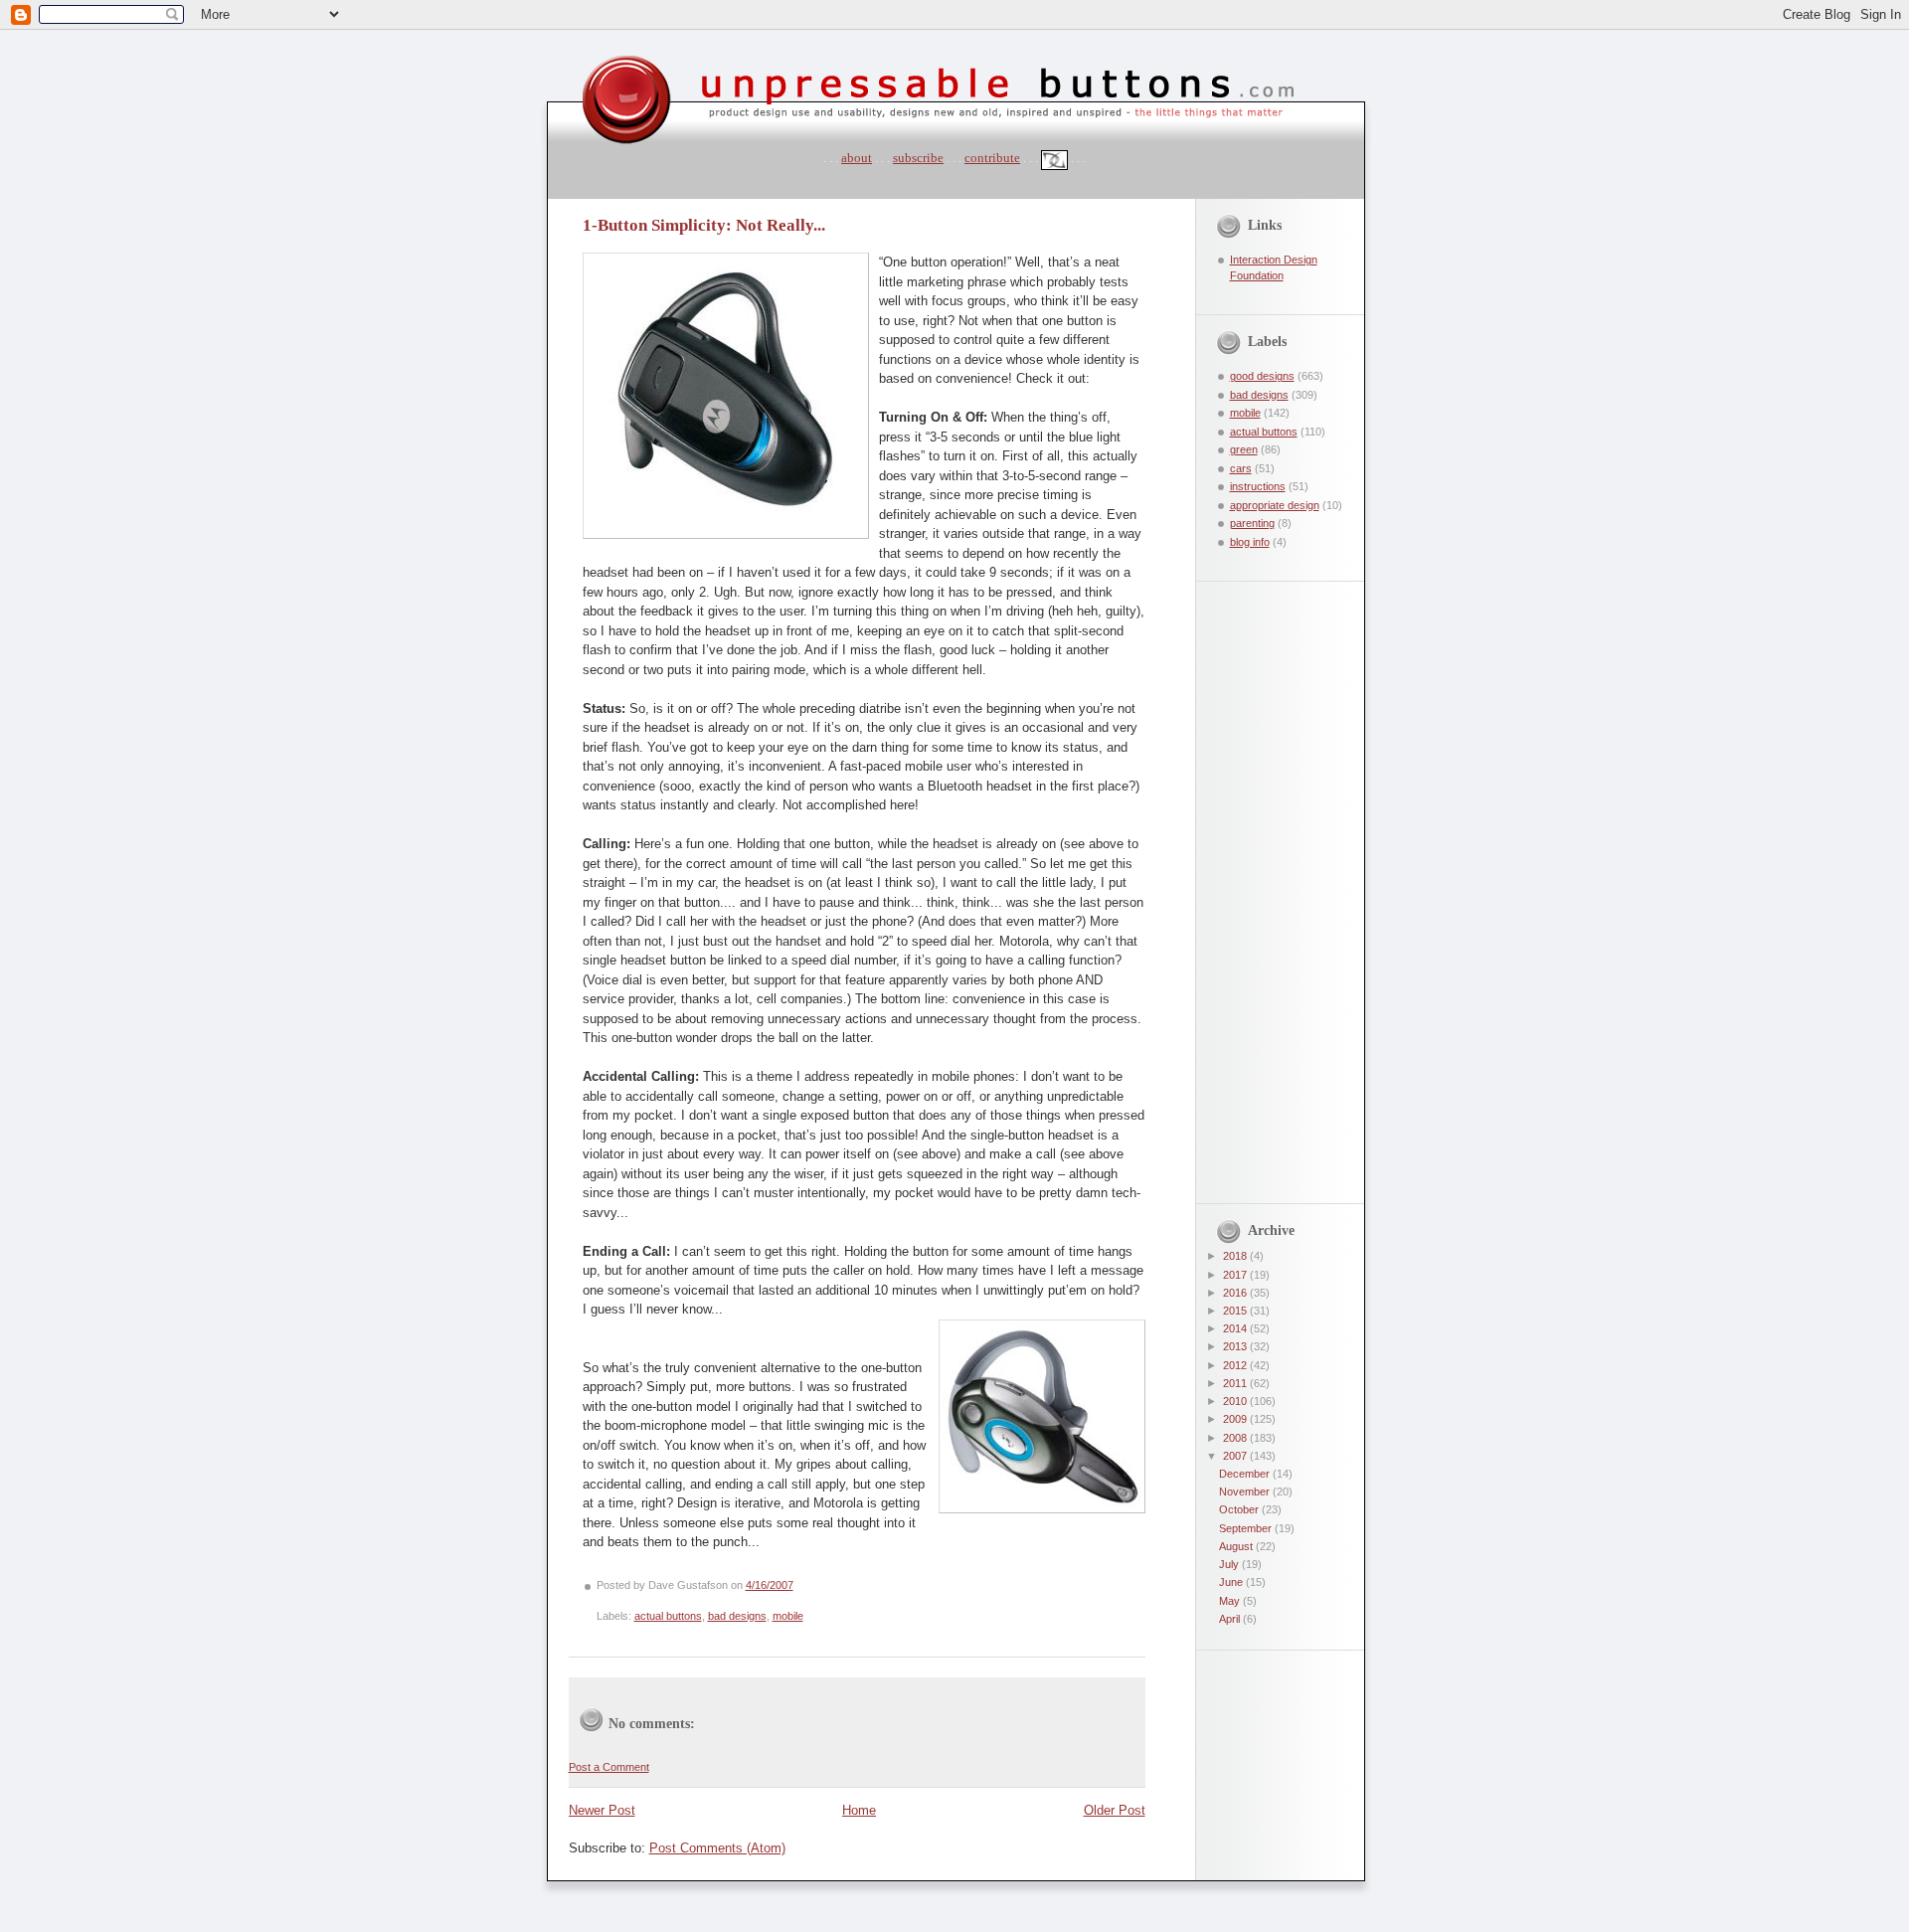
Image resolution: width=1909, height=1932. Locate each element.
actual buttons (668, 1616)
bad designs (737, 1616)
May (1231, 1601)
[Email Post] (798, 1585)
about (857, 158)
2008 (1236, 1438)
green (1244, 449)
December (1246, 1474)
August (1237, 1546)
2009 (1236, 1419)
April (1231, 1619)
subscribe (918, 158)
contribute (992, 158)
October (1240, 1509)
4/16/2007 (770, 1585)
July (1230, 1564)
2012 (1236, 1365)
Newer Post (602, 1810)
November (1246, 1492)
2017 (1236, 1275)
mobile (788, 1616)
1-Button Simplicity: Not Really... (704, 225)
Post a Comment (609, 1767)
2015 (1236, 1311)
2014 (1236, 1328)
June (1232, 1582)
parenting (1252, 523)
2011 (1236, 1383)
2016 (1236, 1293)
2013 (1236, 1346)
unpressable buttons (565, 37)
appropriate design (1275, 505)
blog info (1250, 542)
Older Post (1115, 1810)
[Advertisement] (1266, 880)
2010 (1236, 1401)
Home (859, 1810)
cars (1241, 468)
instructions (1258, 486)
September (1247, 1528)
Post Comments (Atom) (717, 1848)
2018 (1236, 1256)
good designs (1262, 376)
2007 (1236, 1456)
